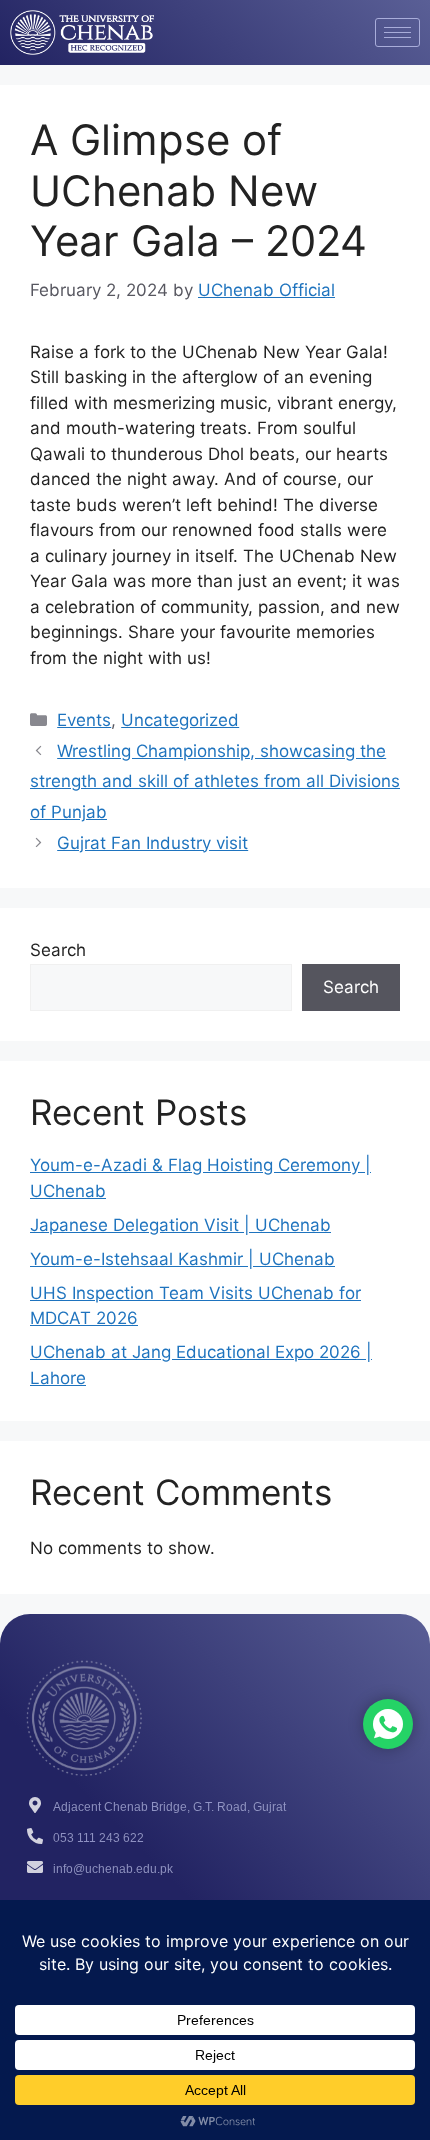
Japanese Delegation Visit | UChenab (180, 1225)
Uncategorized (180, 720)
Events (84, 720)
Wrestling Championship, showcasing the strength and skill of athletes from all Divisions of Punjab (215, 781)
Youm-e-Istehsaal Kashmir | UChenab (182, 1259)
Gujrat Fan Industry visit (152, 843)
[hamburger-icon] (397, 32)
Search (58, 950)
